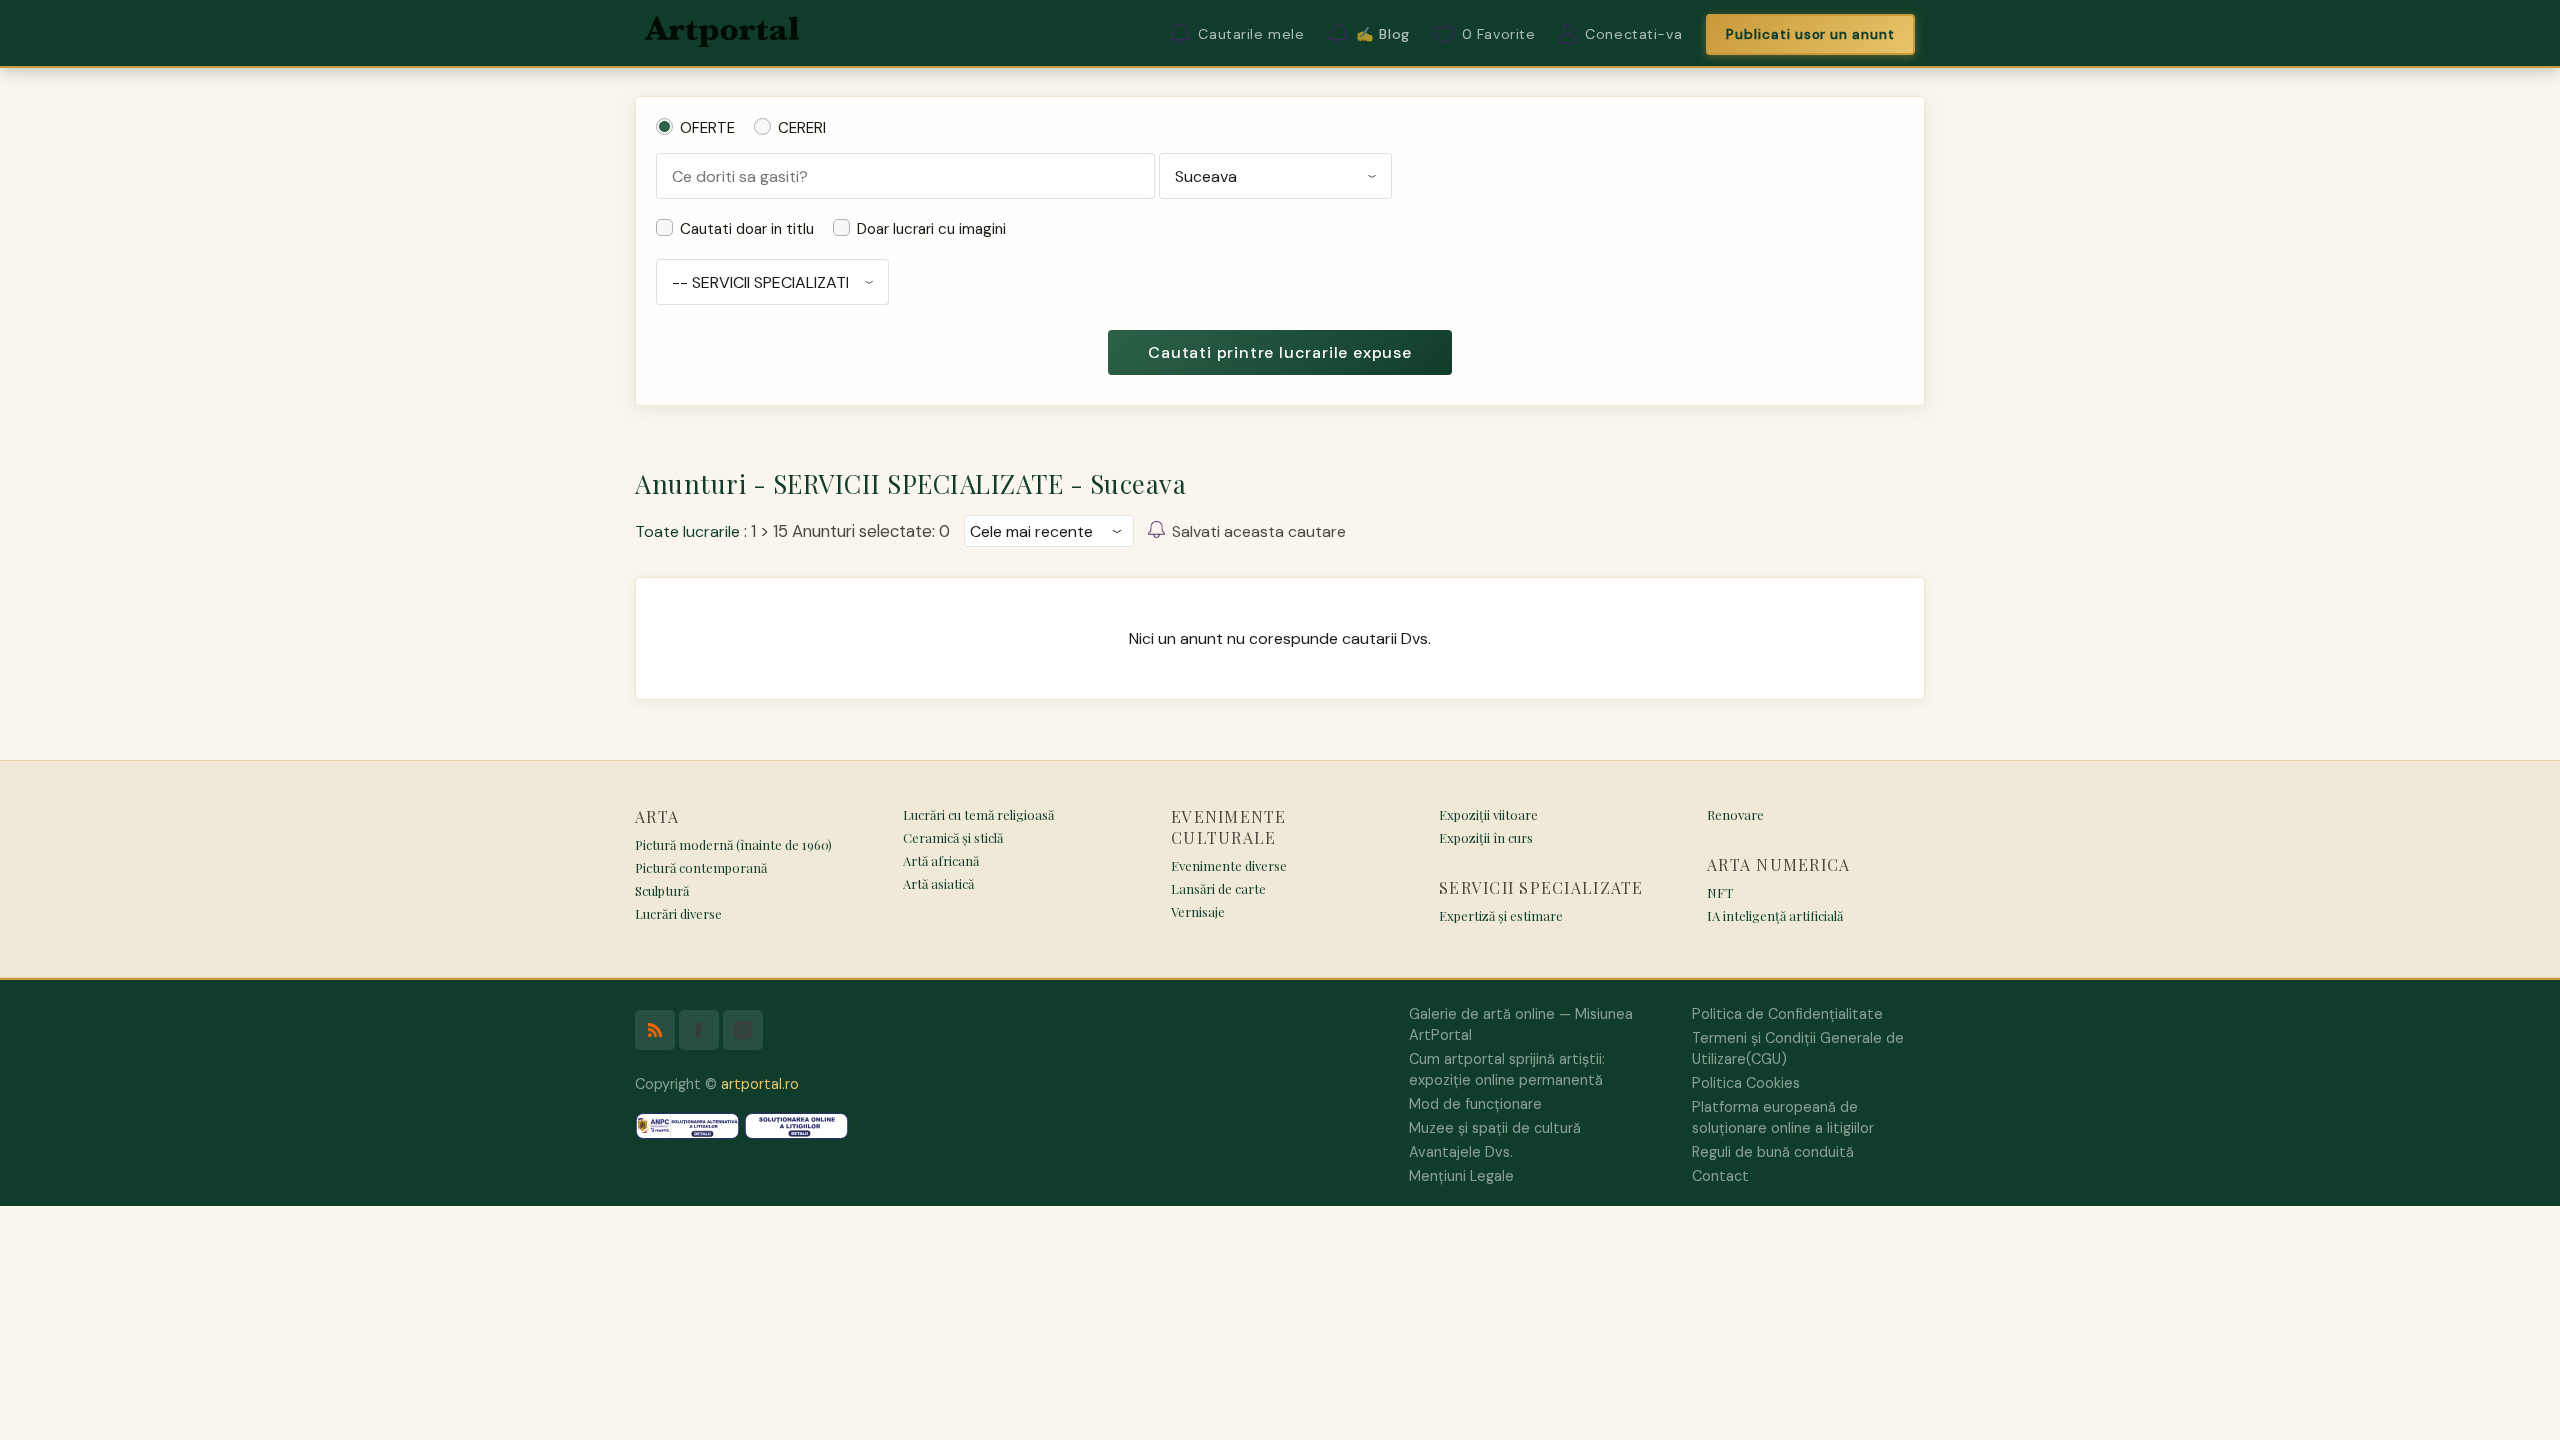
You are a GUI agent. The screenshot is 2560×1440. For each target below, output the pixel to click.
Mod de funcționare (1475, 1104)
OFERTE (707, 128)
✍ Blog (1382, 34)
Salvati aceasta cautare (1259, 531)
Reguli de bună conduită (1773, 1152)
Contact (1720, 1176)
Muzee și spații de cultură (1495, 1128)
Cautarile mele (1251, 34)
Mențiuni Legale (1461, 1176)
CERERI (802, 128)
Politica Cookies (1746, 1083)
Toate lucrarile (687, 531)
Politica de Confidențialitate (1787, 1014)
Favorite (1499, 34)
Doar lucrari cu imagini (931, 229)
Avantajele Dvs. (1461, 1152)
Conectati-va (1633, 34)
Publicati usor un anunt (1810, 34)
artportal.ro (760, 1084)
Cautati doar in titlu (747, 229)
